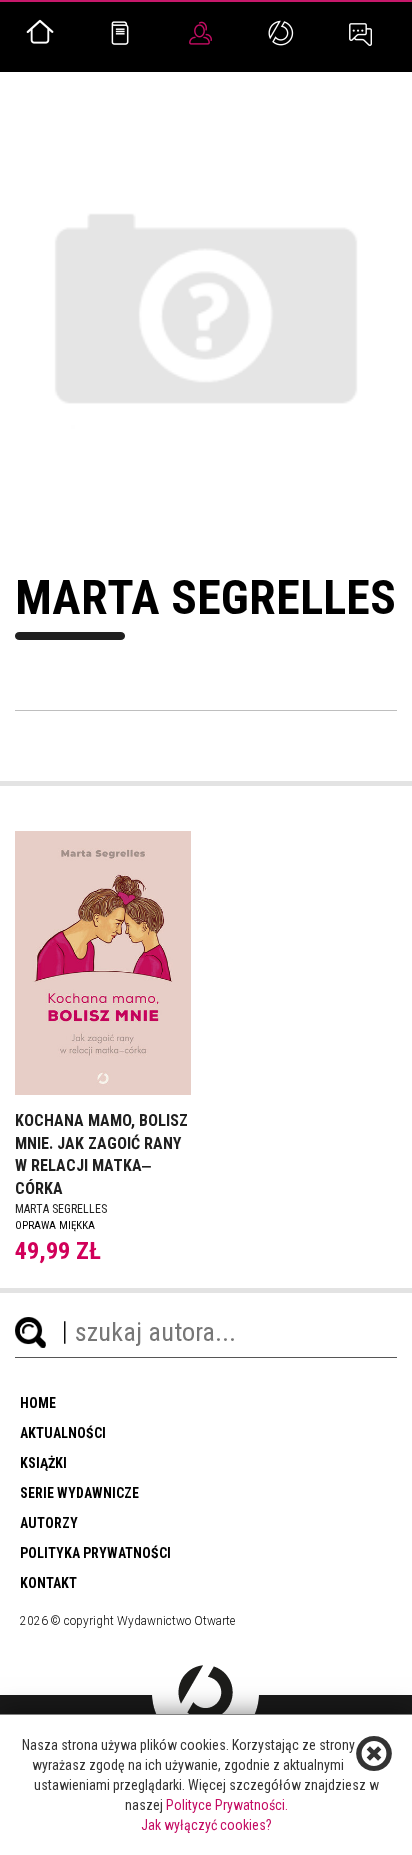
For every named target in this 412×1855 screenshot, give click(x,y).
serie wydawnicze (79, 1493)
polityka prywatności (95, 1553)
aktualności (63, 1433)
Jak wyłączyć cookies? (206, 1825)
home (38, 1403)
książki (43, 1463)
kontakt (48, 1583)
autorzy (49, 1523)
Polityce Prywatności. (227, 1805)
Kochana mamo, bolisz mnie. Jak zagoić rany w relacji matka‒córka (101, 1155)
